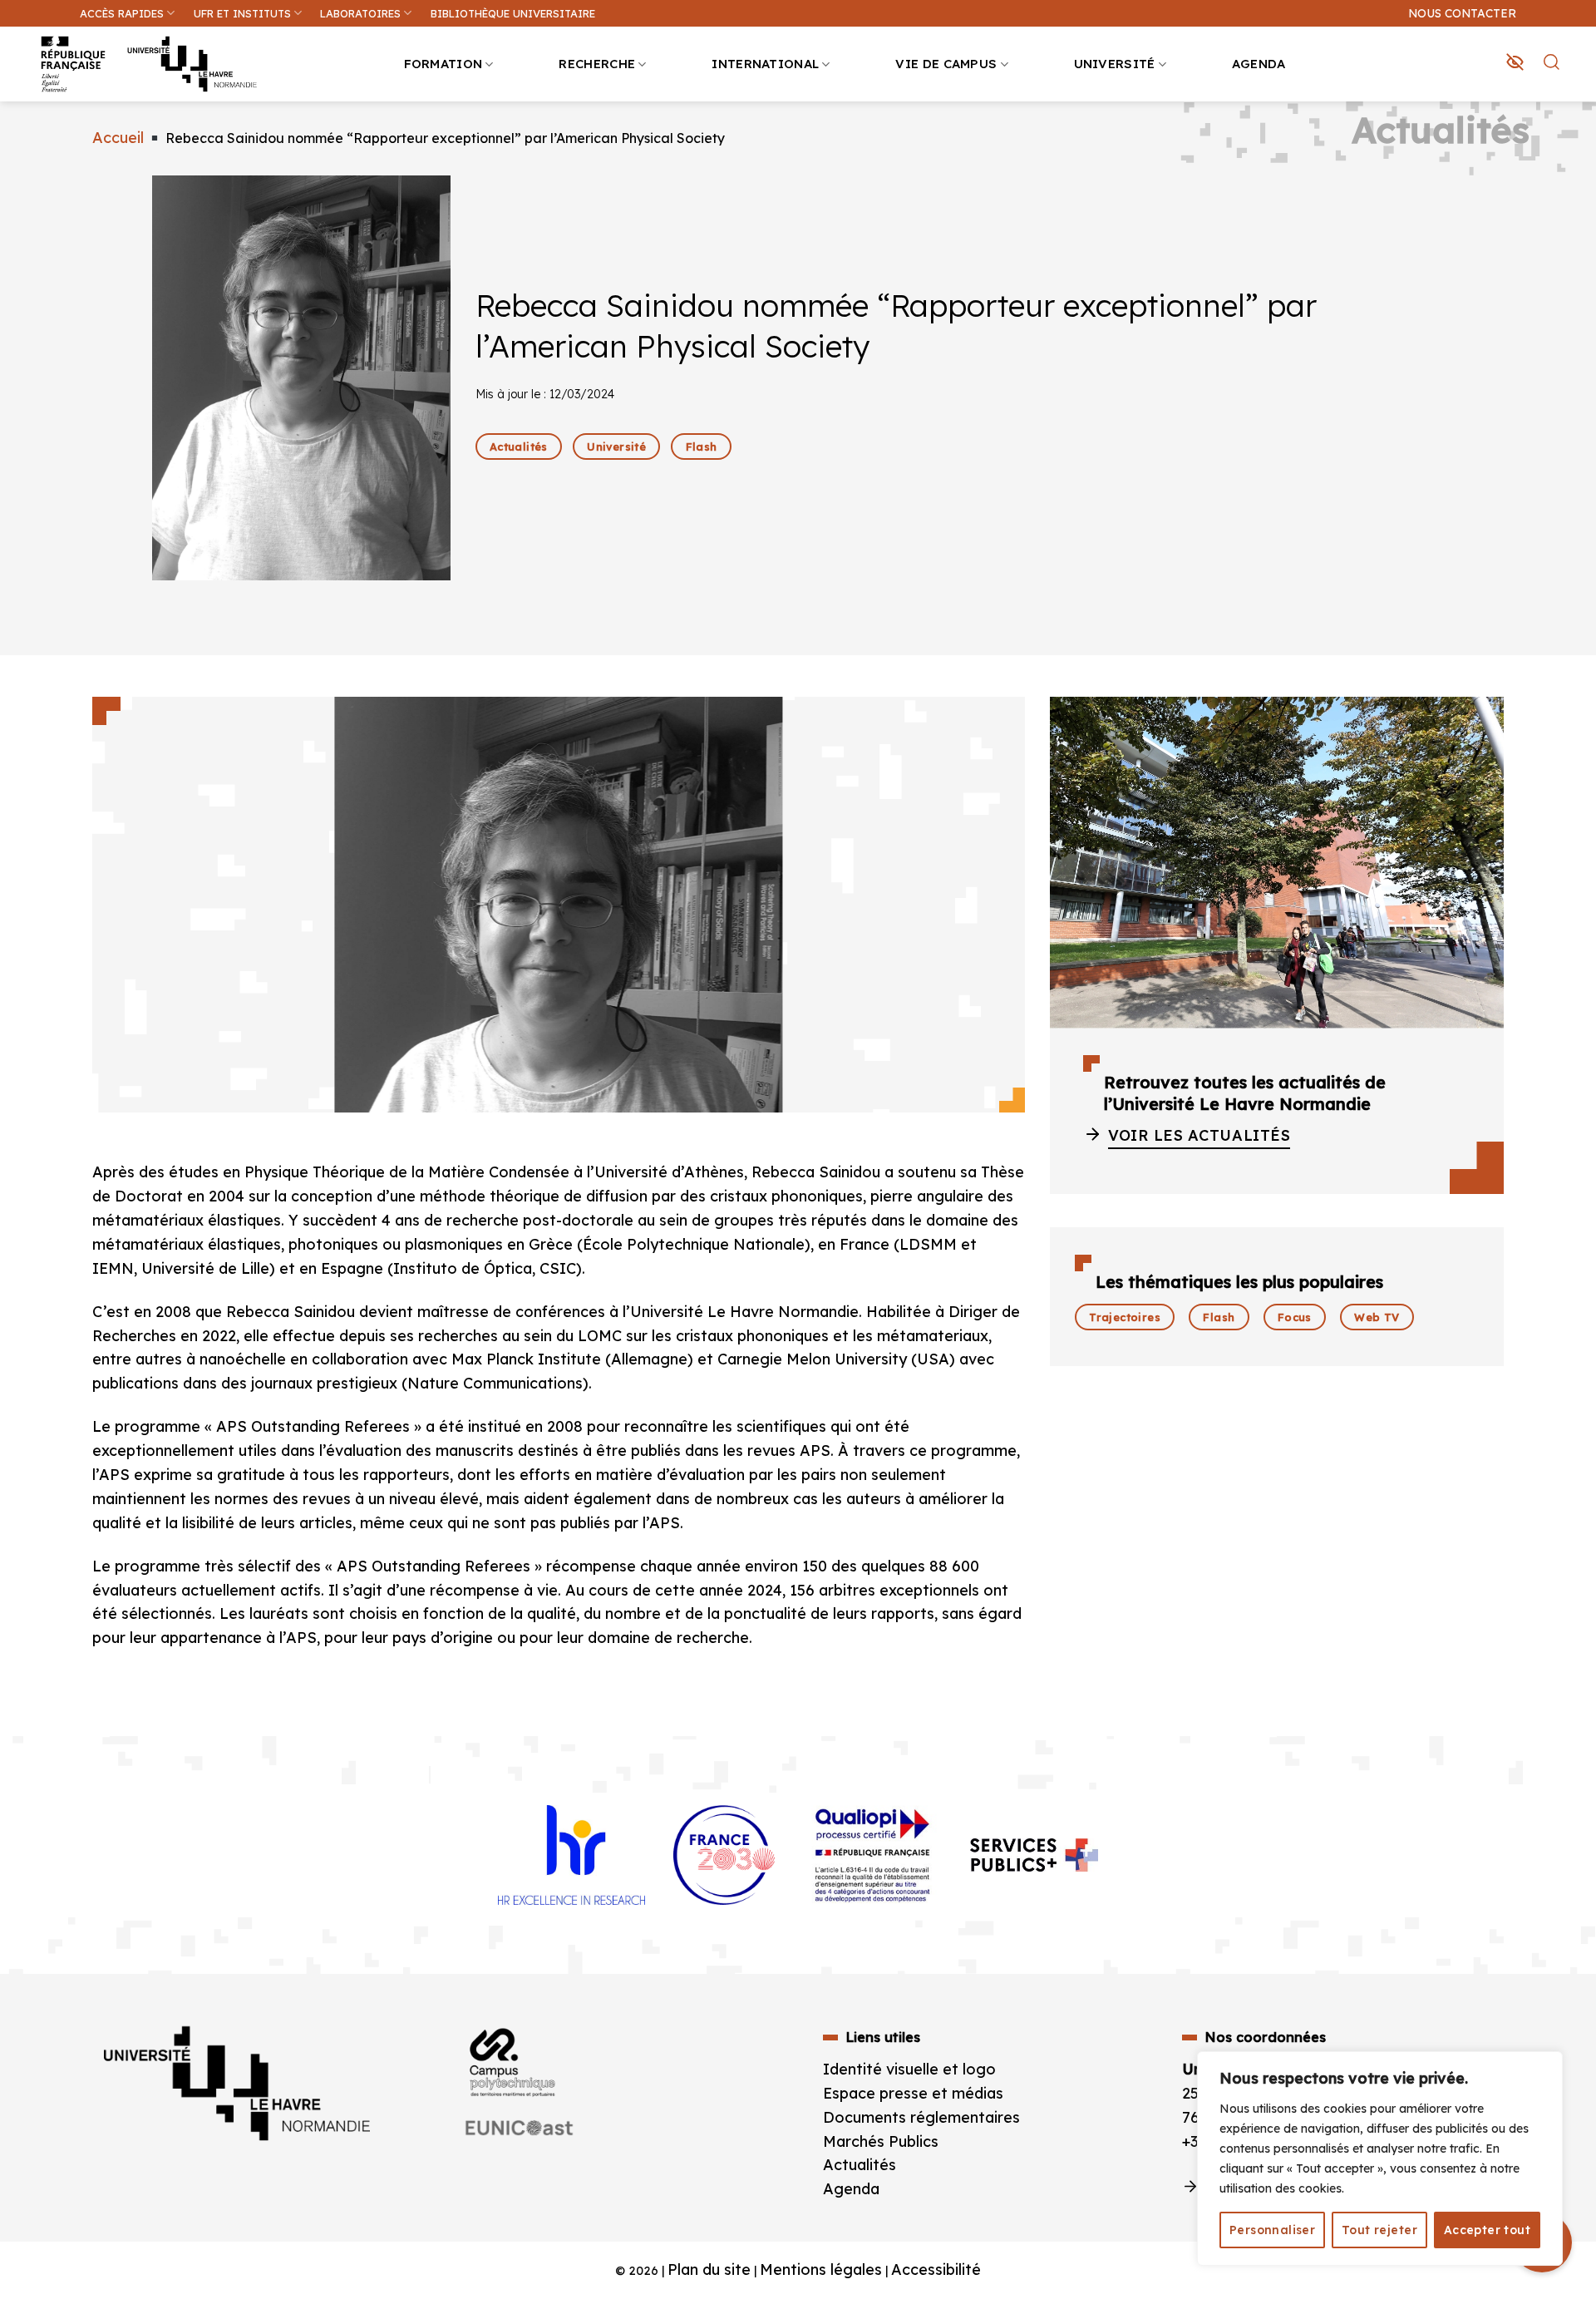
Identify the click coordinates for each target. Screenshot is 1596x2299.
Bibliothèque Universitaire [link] (513, 13)
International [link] (765, 64)
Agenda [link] (1259, 64)
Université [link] (1115, 64)
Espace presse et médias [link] (913, 2093)
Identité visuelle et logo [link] (909, 2069)
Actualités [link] (860, 2165)
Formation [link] (443, 64)
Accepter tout (1487, 2230)
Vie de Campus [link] (946, 64)
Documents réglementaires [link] (921, 2117)
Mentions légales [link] (821, 2269)
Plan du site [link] (709, 2269)
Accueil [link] (118, 138)
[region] (1380, 2158)
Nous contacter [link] (1462, 13)
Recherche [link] (597, 64)
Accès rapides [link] (122, 13)
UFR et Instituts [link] (242, 13)
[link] (1574, 130)
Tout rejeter (1379, 2230)
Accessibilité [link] (936, 2269)
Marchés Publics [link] (883, 2141)
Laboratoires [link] (360, 13)
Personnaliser (1272, 2230)
